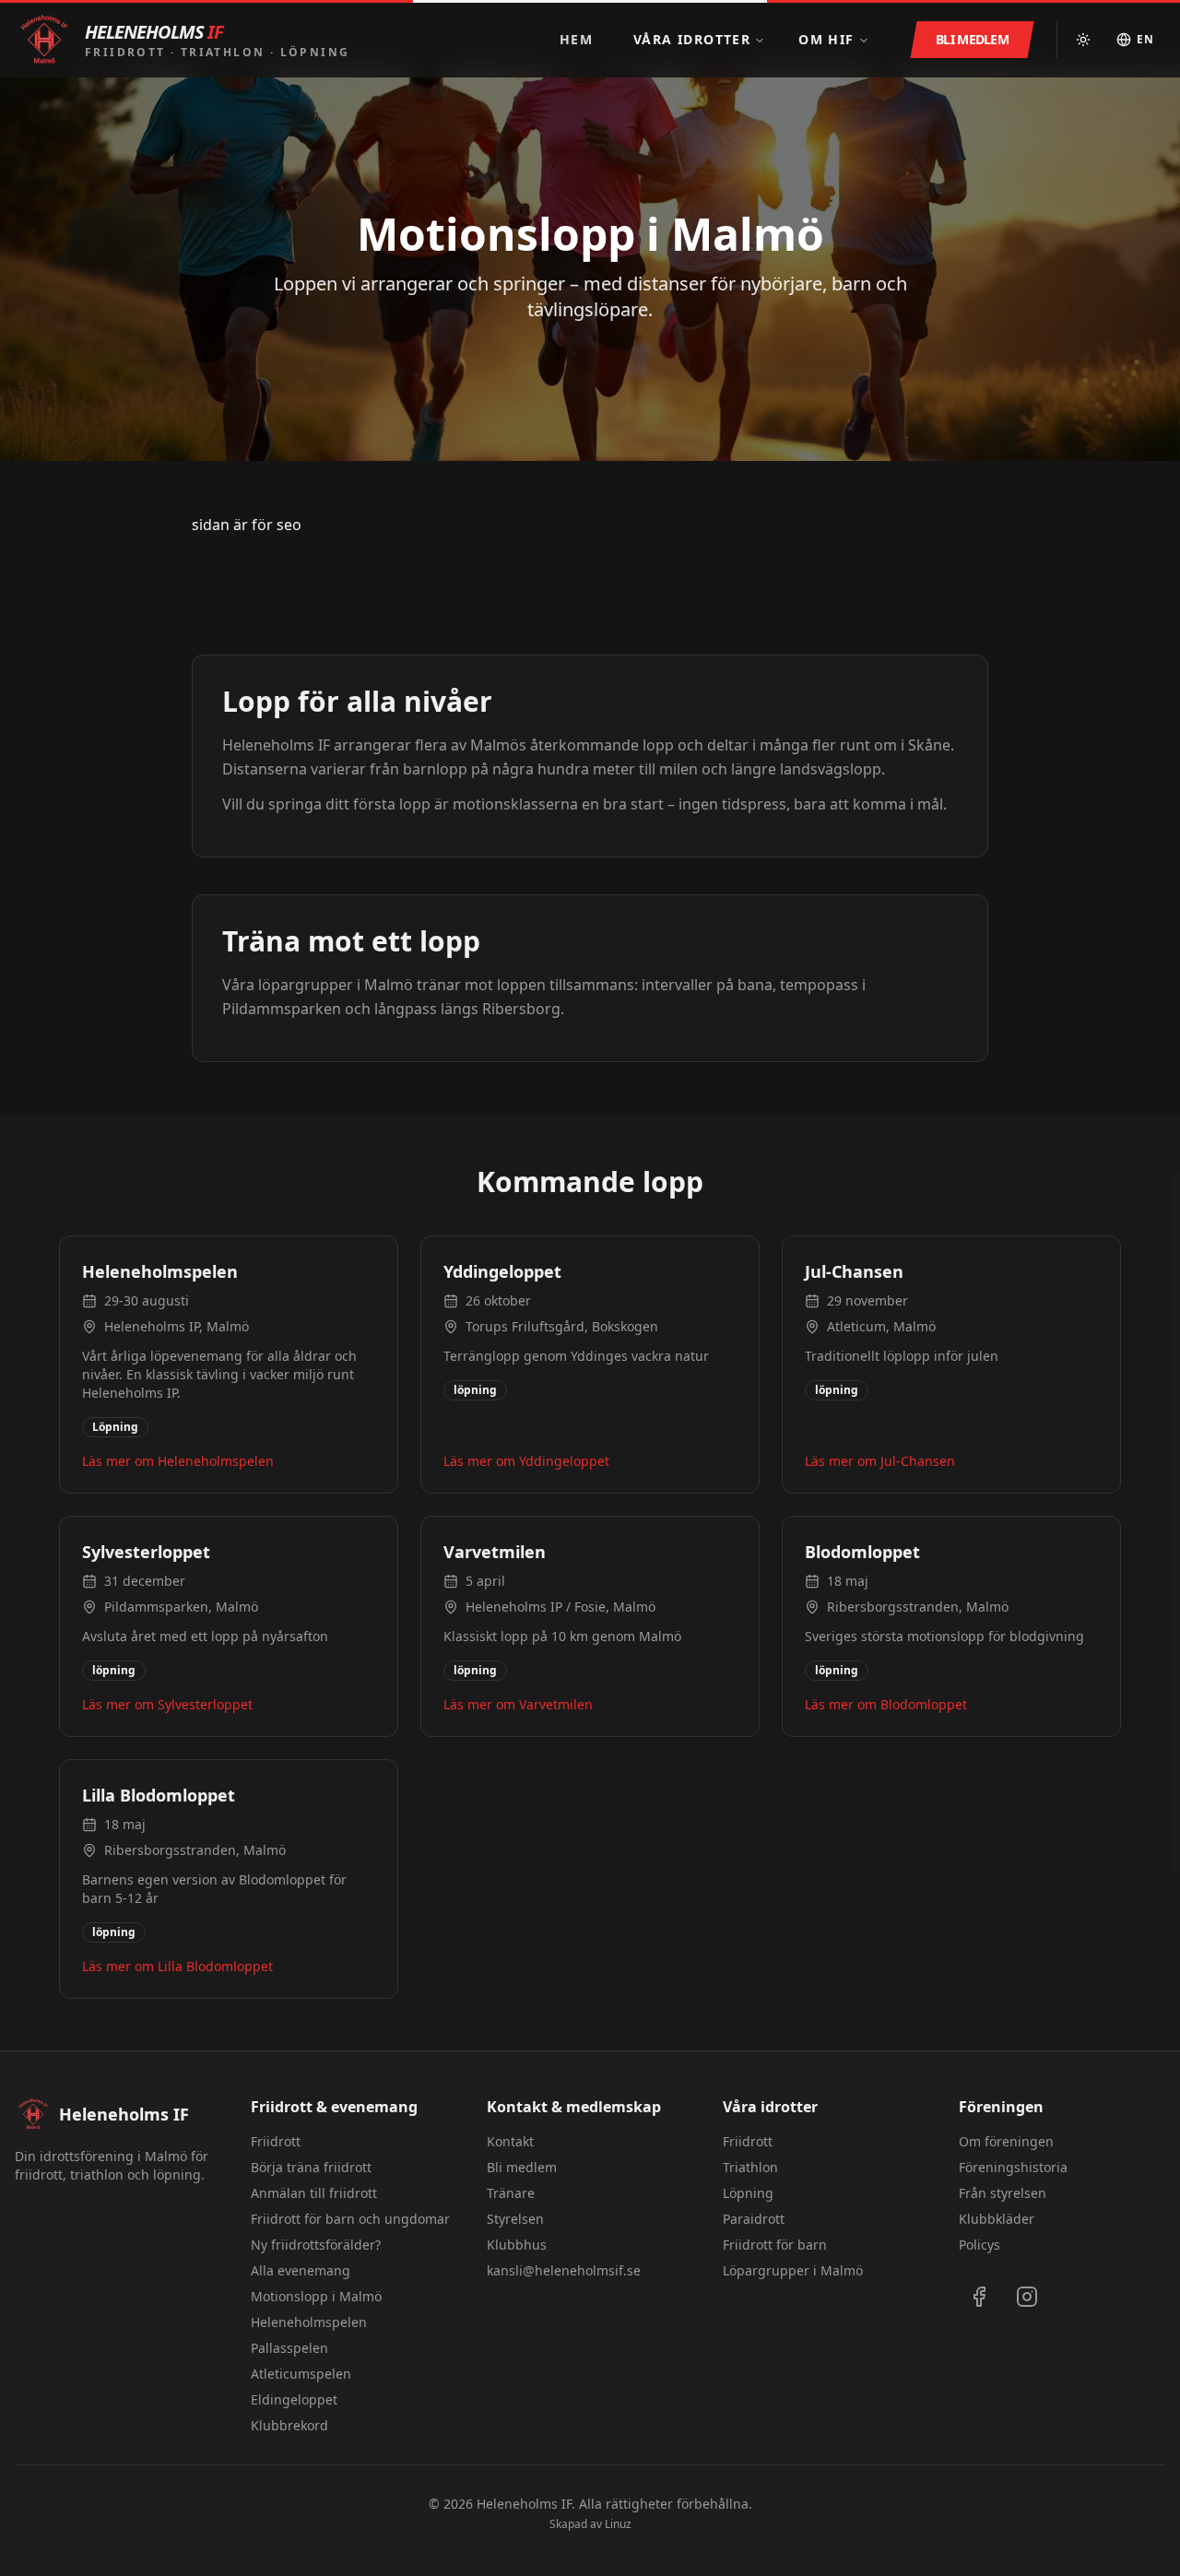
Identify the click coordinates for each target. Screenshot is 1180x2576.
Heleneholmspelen (309, 2322)
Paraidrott (754, 2219)
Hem (576, 39)
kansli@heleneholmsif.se (564, 2270)
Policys (979, 2245)
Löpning (748, 2193)
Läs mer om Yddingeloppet (526, 1461)
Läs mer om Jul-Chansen (880, 1461)
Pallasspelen (289, 2348)
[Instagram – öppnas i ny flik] (1027, 2297)
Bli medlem (522, 2167)
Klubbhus (517, 2245)
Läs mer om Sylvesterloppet (167, 1704)
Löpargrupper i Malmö (793, 2270)
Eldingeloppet (294, 2399)
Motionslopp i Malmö (316, 2296)
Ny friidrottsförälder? (316, 2245)
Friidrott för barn (775, 2245)
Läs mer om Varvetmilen (518, 1704)
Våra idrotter (692, 39)
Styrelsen (515, 2219)
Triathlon (750, 2167)
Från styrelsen (1003, 2193)
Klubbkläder (997, 2219)
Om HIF (826, 39)
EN (1145, 39)
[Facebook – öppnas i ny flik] (979, 2297)
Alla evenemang (301, 2270)
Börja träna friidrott (311, 2167)
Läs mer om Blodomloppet (886, 1704)
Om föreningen (1006, 2141)
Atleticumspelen (301, 2374)
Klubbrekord (289, 2425)
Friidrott (276, 2141)
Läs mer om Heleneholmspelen (178, 1461)
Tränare (511, 2193)
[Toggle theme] (1083, 40)
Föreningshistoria (1013, 2167)
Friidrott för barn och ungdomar (350, 2219)
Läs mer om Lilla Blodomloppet (177, 1966)
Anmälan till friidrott (314, 2193)
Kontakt (510, 2141)
